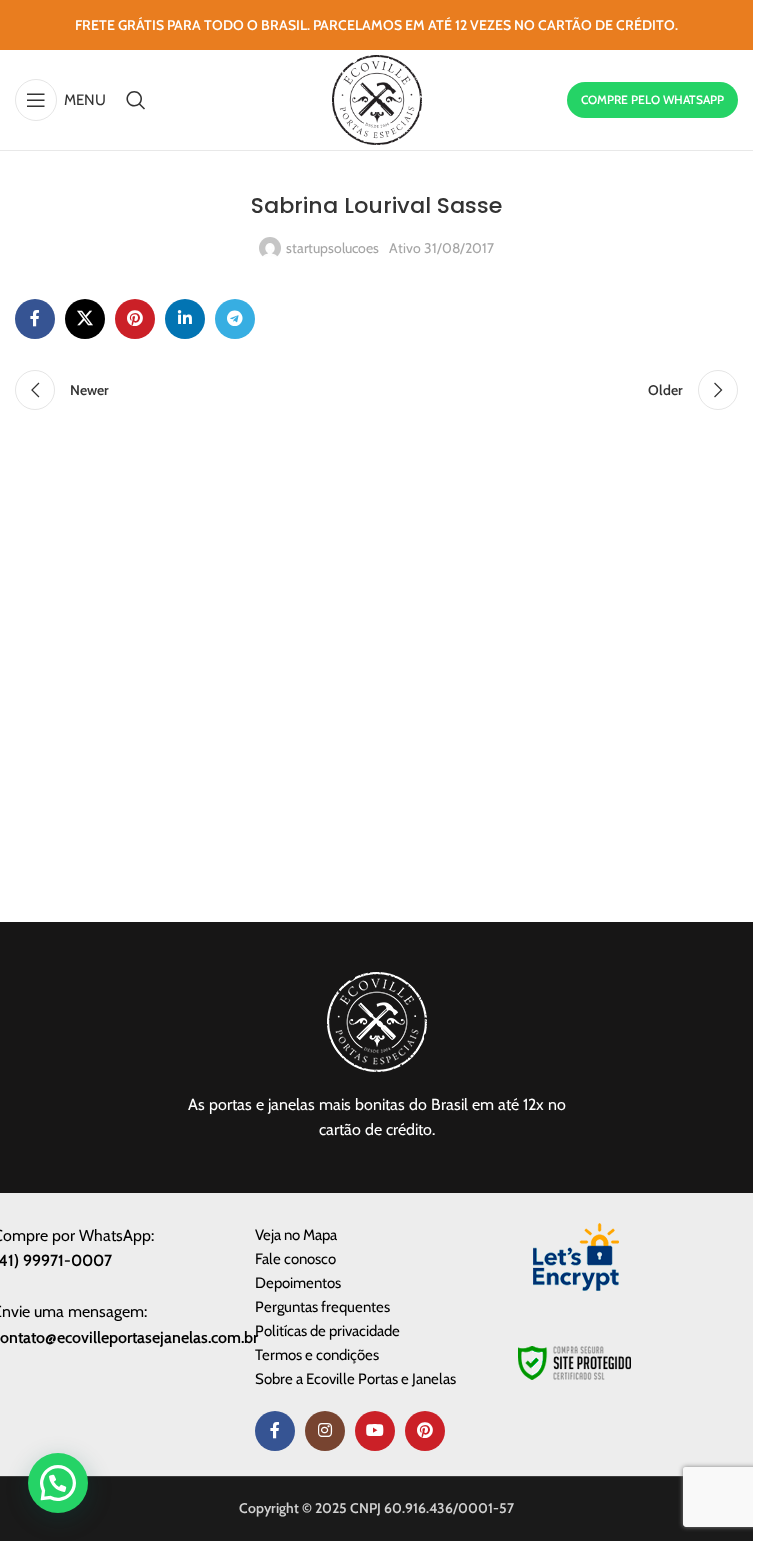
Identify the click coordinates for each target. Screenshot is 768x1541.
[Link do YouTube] (375, 1431)
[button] (58, 1483)
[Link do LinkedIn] (185, 319)
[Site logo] (377, 98)
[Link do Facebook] (35, 319)
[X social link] (85, 319)
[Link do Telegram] (235, 319)
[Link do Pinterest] (135, 319)
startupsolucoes (332, 248)
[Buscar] (136, 100)
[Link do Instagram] (325, 1431)
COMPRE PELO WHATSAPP (652, 99)
